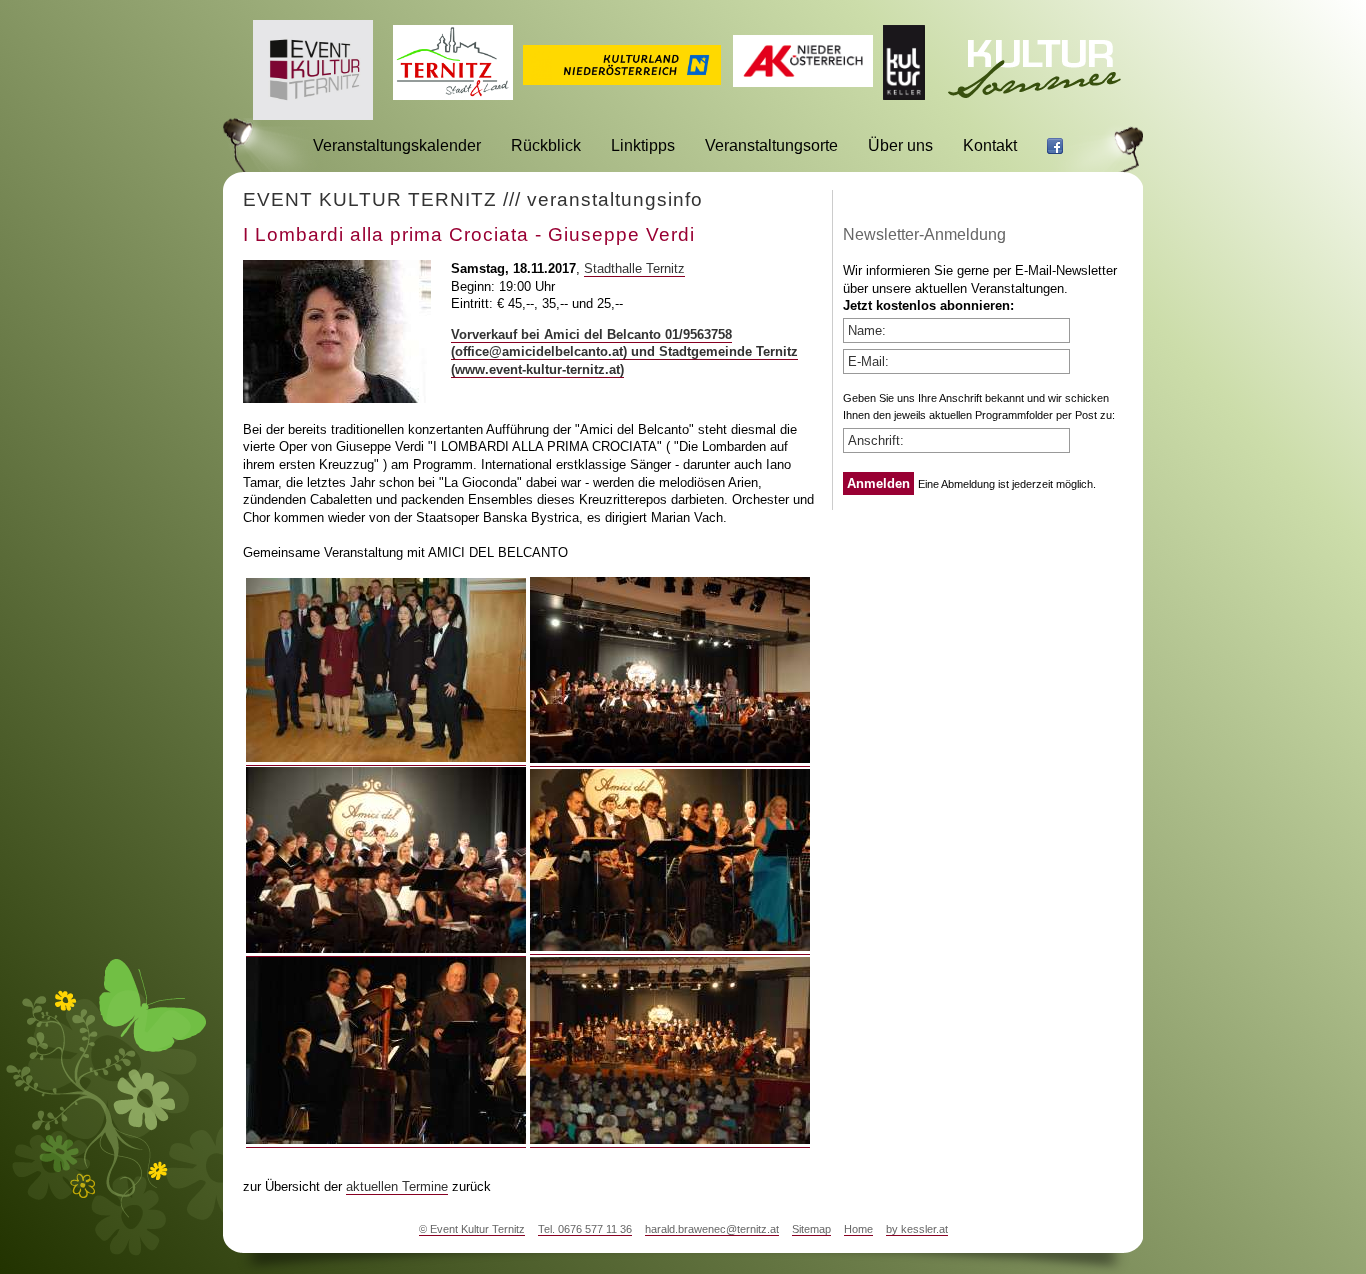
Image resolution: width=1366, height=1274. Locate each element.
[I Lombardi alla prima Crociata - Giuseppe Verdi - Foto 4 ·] (670, 947)
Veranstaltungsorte (771, 145)
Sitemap (811, 1229)
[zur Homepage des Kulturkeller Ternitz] (904, 94)
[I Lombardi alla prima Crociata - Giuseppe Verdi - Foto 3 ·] (386, 949)
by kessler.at (917, 1229)
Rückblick (546, 145)
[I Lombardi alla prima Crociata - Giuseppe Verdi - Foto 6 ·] (670, 1140)
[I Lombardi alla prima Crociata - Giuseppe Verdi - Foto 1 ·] (386, 758)
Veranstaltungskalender (397, 145)
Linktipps (643, 145)
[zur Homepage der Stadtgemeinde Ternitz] (453, 94)
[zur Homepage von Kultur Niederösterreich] (622, 79)
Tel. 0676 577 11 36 (585, 1229)
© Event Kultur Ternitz (472, 1229)
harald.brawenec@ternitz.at (712, 1229)
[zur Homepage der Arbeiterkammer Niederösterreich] (803, 81)
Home (858, 1229)
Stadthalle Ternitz (634, 268)
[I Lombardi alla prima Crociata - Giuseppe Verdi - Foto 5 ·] (386, 1140)
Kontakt (990, 145)
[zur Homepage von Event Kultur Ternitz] (313, 114)
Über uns (900, 145)
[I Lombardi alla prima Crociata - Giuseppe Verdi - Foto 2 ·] (670, 759)
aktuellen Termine (397, 1186)
